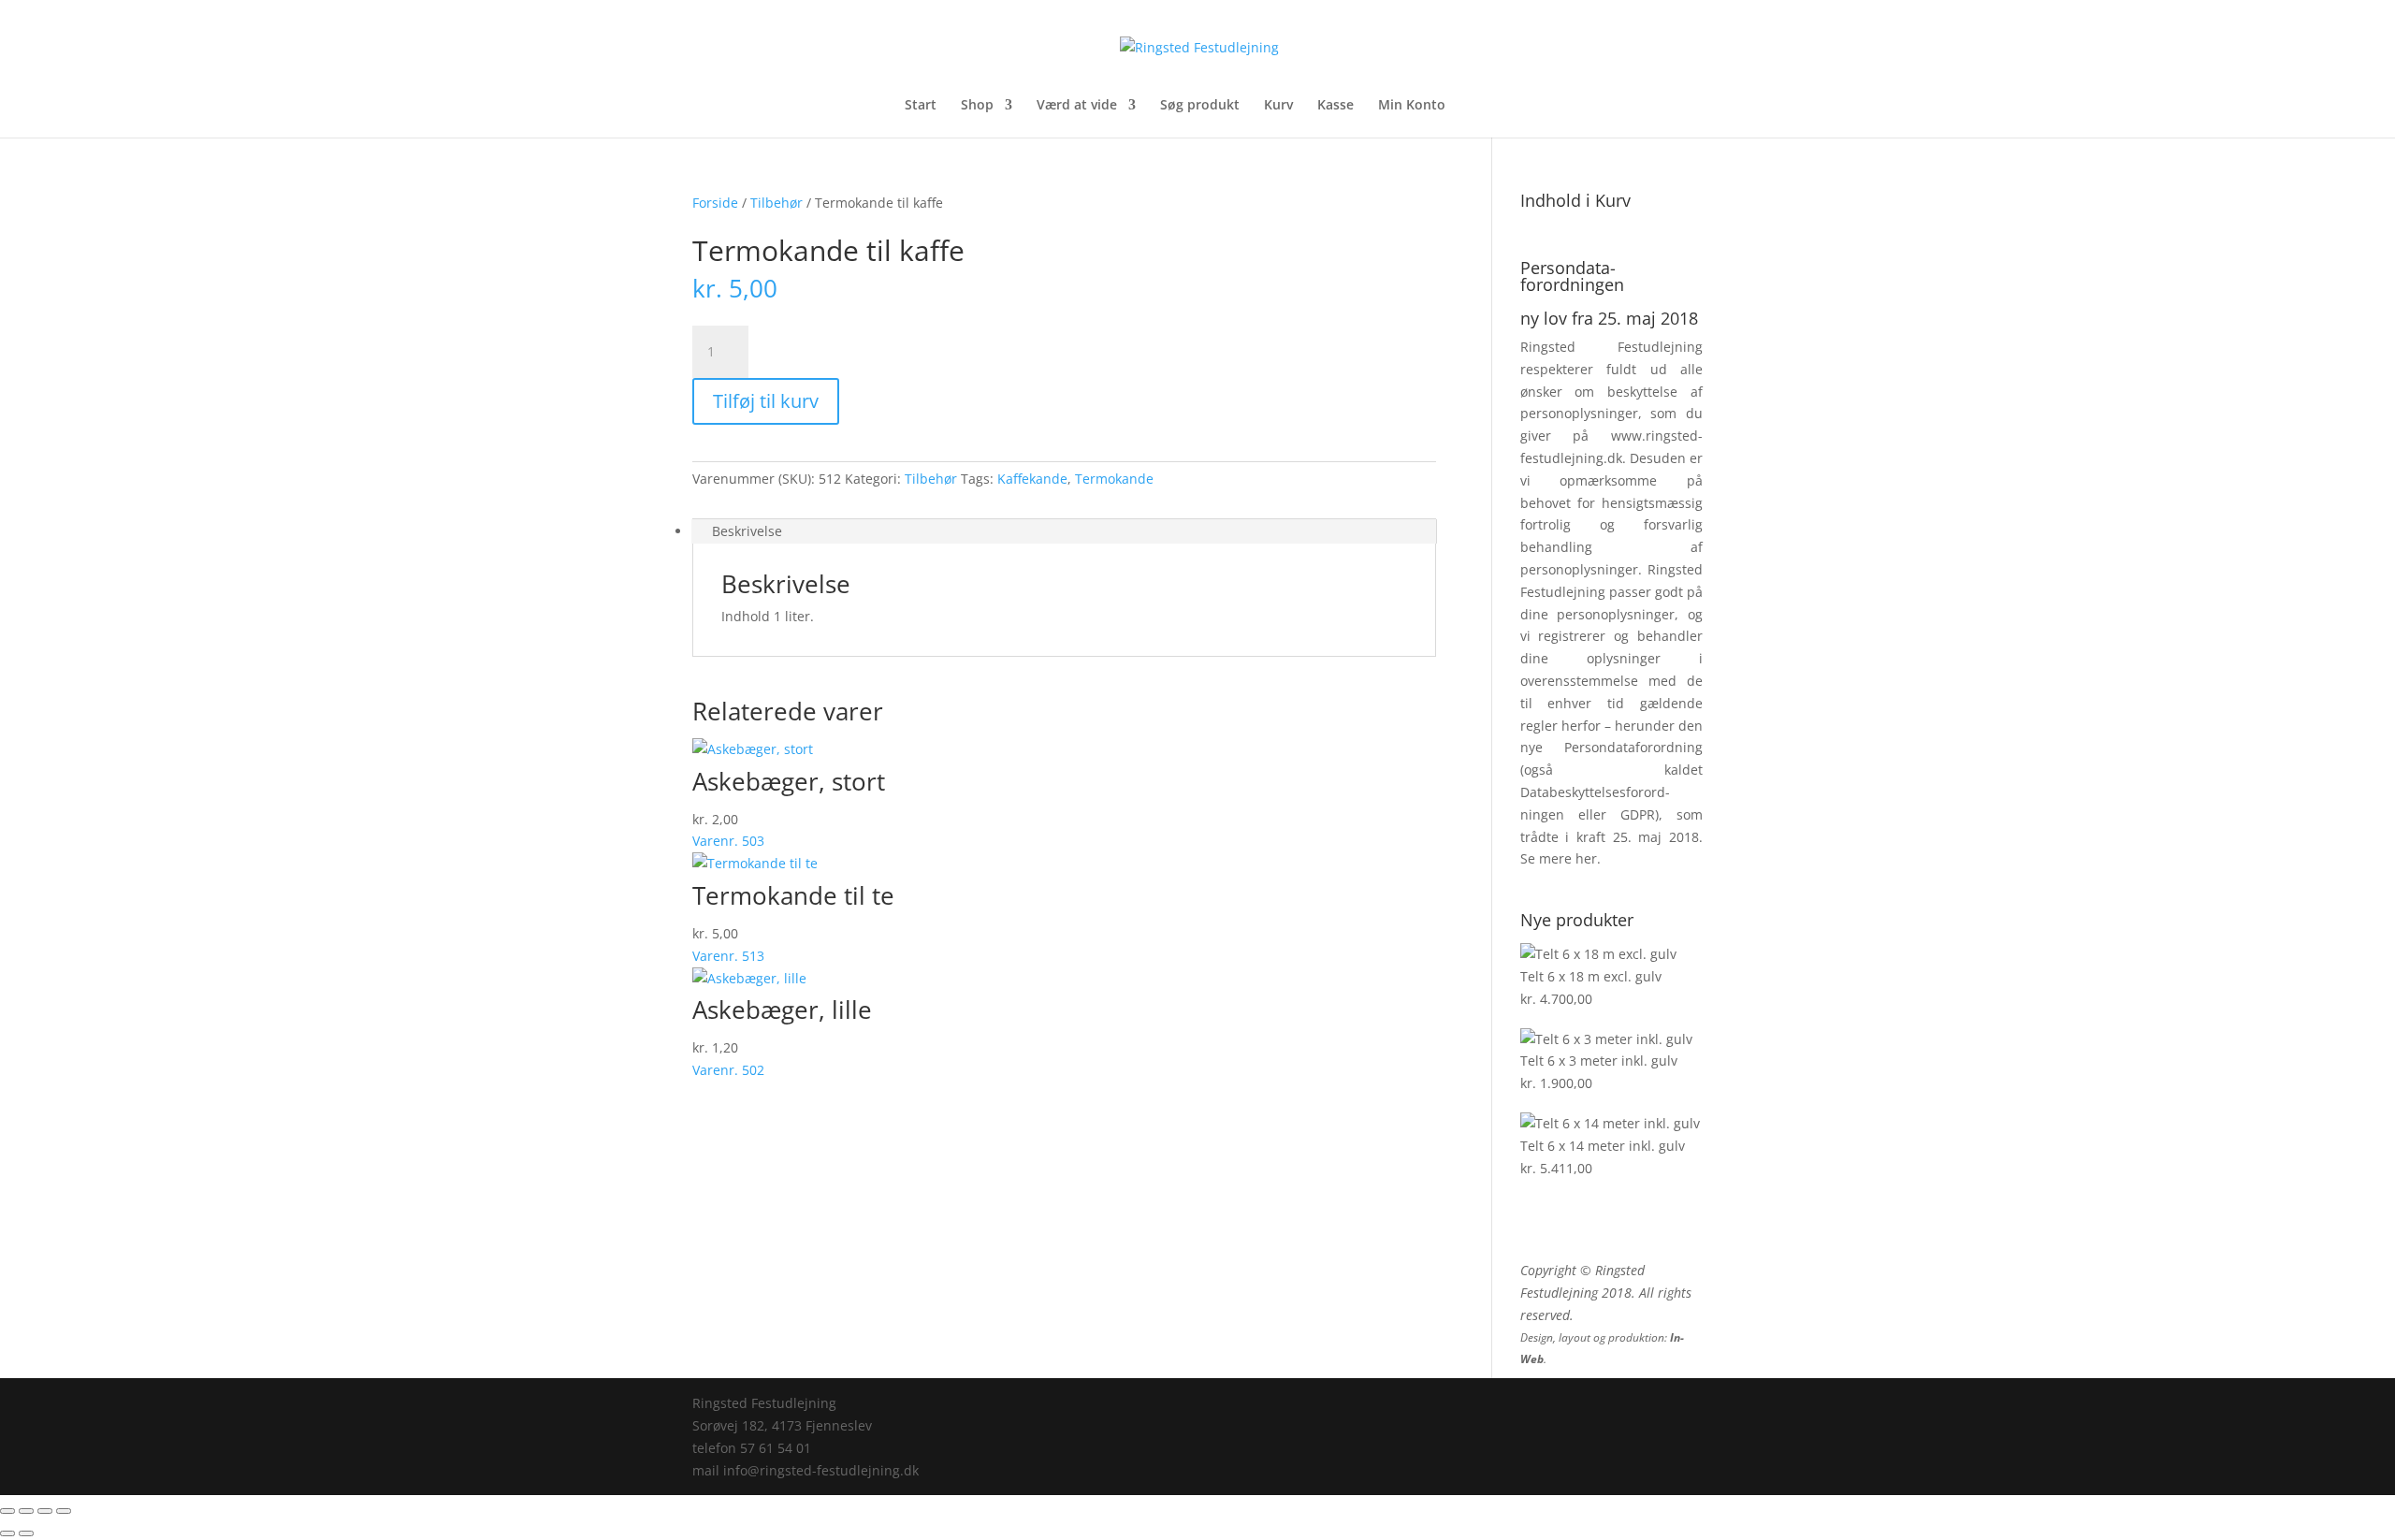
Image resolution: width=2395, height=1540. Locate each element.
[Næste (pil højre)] (26, 1533)
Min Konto (1412, 106)
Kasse (1335, 106)
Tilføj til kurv (766, 401)
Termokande (1114, 479)
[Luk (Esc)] (64, 1511)
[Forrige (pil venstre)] (7, 1533)
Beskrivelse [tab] (747, 531)
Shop (977, 106)
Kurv (1278, 106)
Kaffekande (1032, 479)
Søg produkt (1200, 106)
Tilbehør (777, 203)
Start (921, 106)
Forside (715, 203)
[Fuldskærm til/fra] (26, 1511)
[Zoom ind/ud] (7, 1511)
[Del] (45, 1511)
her (1586, 858)
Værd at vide (1077, 106)
